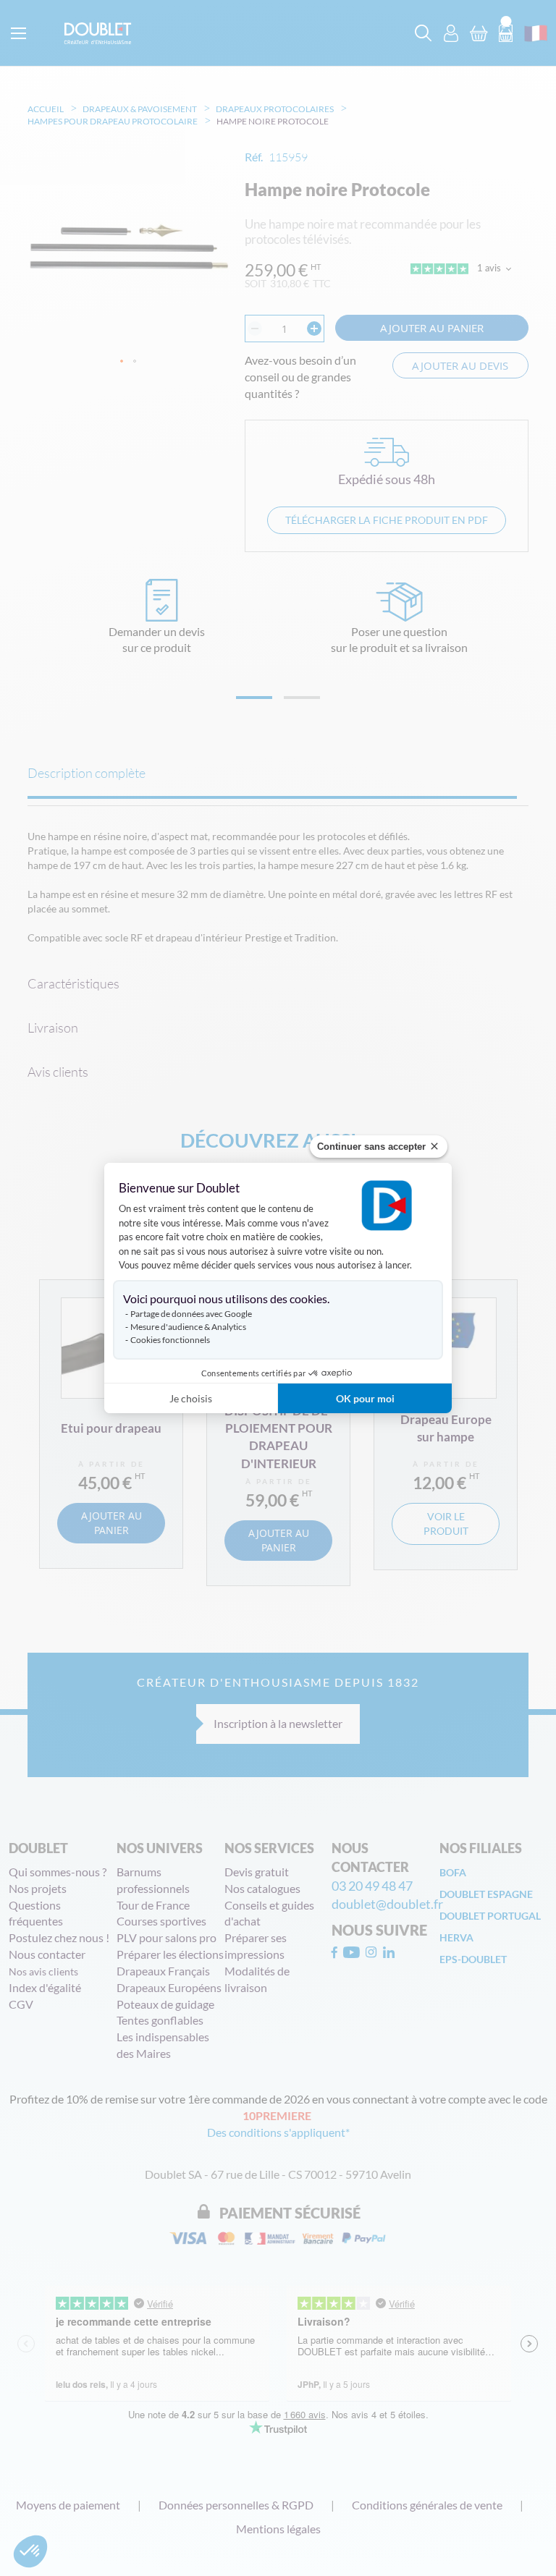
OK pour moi (365, 1398)
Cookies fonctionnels (170, 1340)
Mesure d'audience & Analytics (188, 1327)
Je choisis (191, 1398)
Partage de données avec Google (191, 1314)
